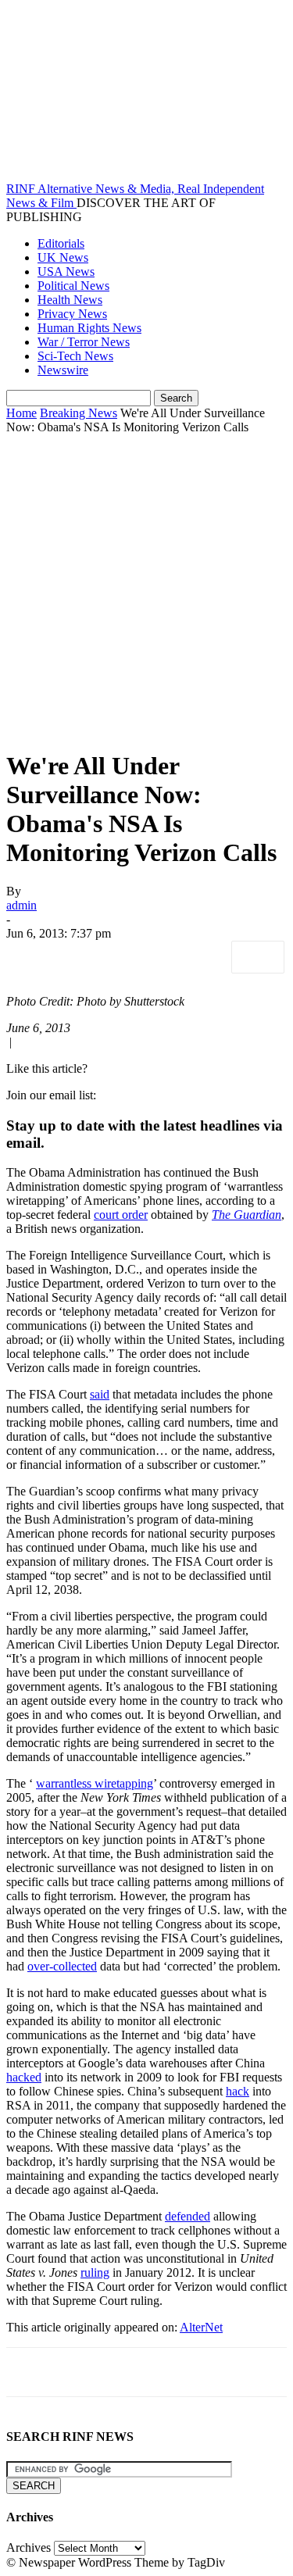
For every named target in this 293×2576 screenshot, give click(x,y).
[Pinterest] (145, 957)
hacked (24, 2077)
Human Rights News (89, 328)
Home (21, 413)
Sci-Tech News (75, 356)
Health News (70, 300)
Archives (29, 2547)
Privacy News (72, 314)
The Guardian (247, 1215)
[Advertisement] (146, 589)
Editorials (61, 243)
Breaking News (79, 413)
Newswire (63, 370)
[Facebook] (32, 957)
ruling (95, 2272)
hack (238, 2091)
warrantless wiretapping (95, 1783)
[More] (258, 957)
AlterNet (201, 2327)
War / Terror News (84, 342)
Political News (73, 286)
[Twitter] (88, 957)
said (100, 1394)
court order (121, 1215)
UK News (63, 257)
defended (188, 2216)
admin (21, 905)
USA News (66, 272)
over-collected (62, 1966)
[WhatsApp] (201, 957)
